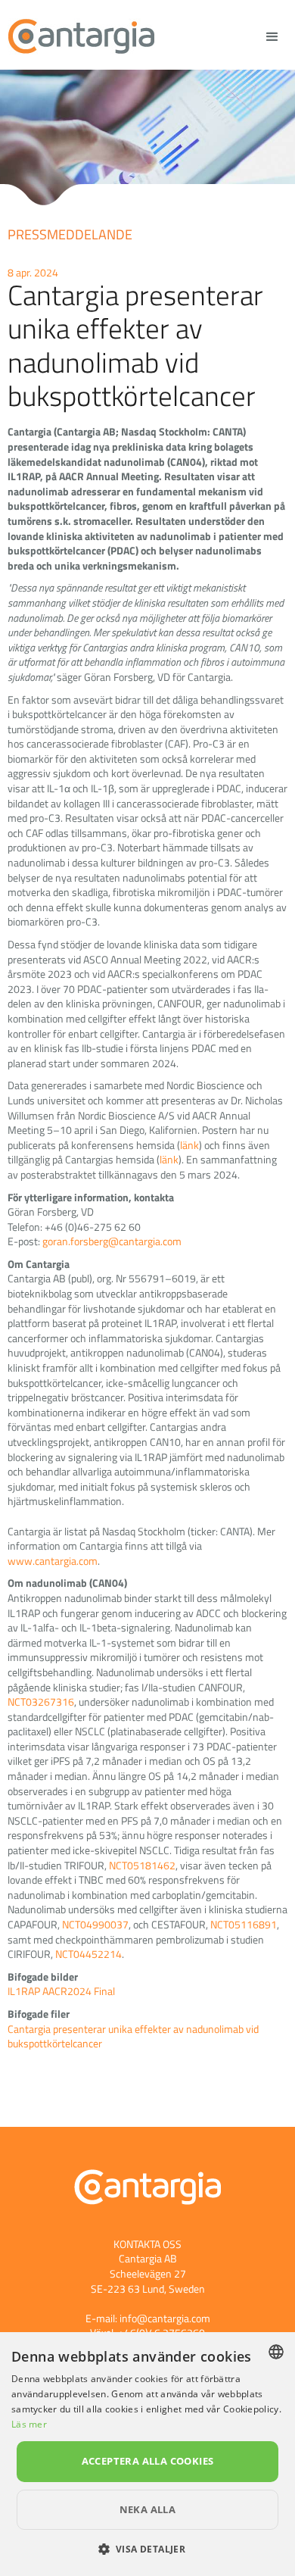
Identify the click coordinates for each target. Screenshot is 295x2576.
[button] (148, 2549)
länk (189, 1145)
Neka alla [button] (148, 2509)
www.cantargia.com (53, 1561)
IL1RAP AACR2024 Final (61, 1991)
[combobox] (276, 2352)
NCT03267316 (41, 1702)
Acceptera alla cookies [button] (148, 2461)
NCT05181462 (142, 1865)
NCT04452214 (88, 1954)
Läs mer (29, 2424)
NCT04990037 (95, 1924)
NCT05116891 (244, 1924)
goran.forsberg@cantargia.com (112, 1241)
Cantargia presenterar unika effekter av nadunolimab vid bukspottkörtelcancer (133, 2036)
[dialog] (147, 2454)
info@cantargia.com (165, 2318)
